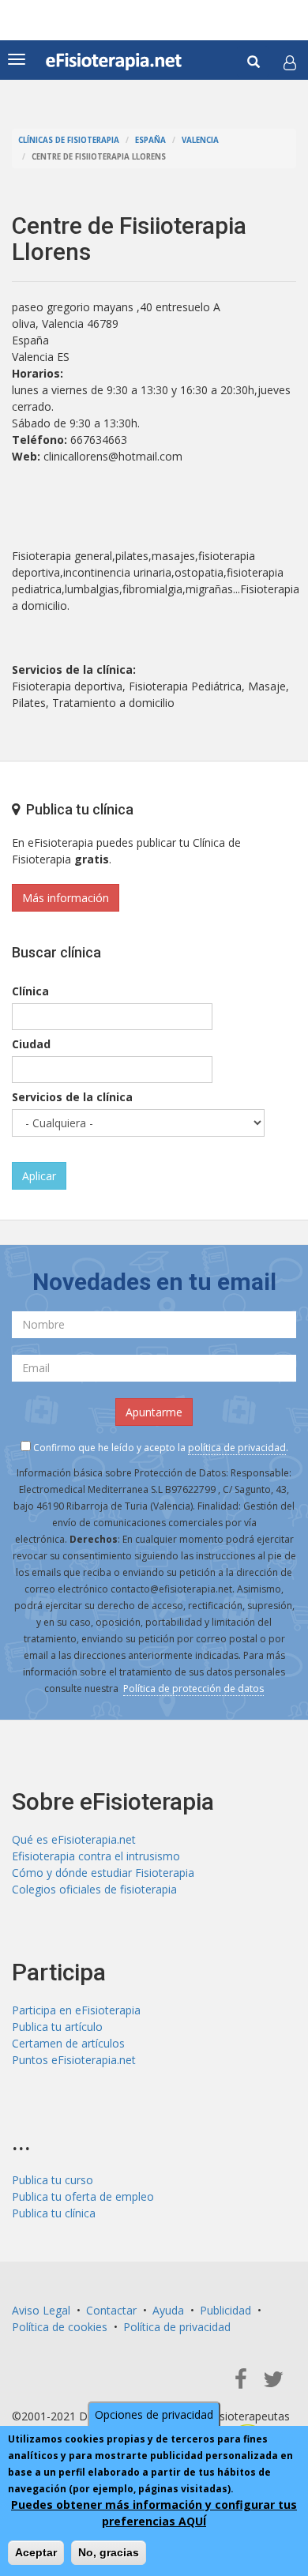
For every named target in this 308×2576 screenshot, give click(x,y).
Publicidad (225, 2310)
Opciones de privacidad (154, 2414)
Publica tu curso (53, 2180)
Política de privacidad (177, 2327)
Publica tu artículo (57, 2027)
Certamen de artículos (68, 2043)
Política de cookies (60, 2327)
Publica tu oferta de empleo (83, 2196)
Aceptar (36, 2552)
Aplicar (39, 1176)
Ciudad (31, 1044)
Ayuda (168, 2310)
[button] (290, 62)
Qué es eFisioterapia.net (74, 1839)
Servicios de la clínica (72, 1097)
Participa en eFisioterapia (76, 2010)
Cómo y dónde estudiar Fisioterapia (103, 1873)
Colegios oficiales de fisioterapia (94, 1889)
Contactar (111, 2310)
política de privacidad (237, 1448)
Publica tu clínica (54, 2213)
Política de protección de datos (193, 1689)
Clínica (30, 991)
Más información (66, 898)
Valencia (200, 140)
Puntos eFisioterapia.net (74, 2060)
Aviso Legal (41, 2310)
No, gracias (109, 2552)
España (150, 140)
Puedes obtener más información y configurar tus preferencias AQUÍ (154, 2513)
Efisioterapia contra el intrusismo (96, 1856)
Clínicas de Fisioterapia (69, 140)
